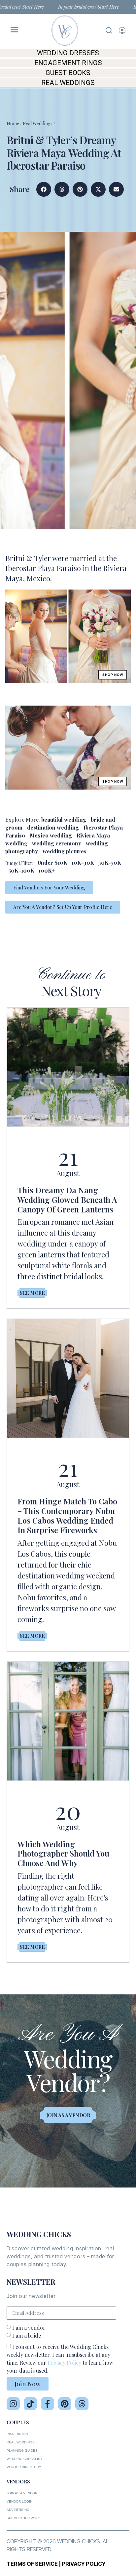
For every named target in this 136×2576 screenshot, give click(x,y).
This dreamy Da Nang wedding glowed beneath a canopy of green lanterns (67, 1200)
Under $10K (52, 862)
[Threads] (82, 2404)
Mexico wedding (51, 835)
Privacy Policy (64, 2363)
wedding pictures (65, 851)
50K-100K (21, 870)
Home (13, 123)
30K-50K (110, 862)
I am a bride (27, 2335)
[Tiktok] (30, 2404)
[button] (44, 189)
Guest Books (68, 73)
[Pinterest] (65, 2404)
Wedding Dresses (68, 53)
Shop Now (113, 675)
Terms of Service (32, 2564)
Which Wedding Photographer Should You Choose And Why (63, 1854)
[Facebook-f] (48, 2404)
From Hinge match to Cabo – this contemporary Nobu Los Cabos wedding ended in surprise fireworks (67, 1515)
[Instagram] (13, 2404)
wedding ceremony (57, 843)
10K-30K (83, 862)
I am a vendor (29, 2328)
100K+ (47, 870)
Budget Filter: (19, 863)
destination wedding (53, 827)
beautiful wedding (64, 819)
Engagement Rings (68, 63)
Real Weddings (68, 83)
